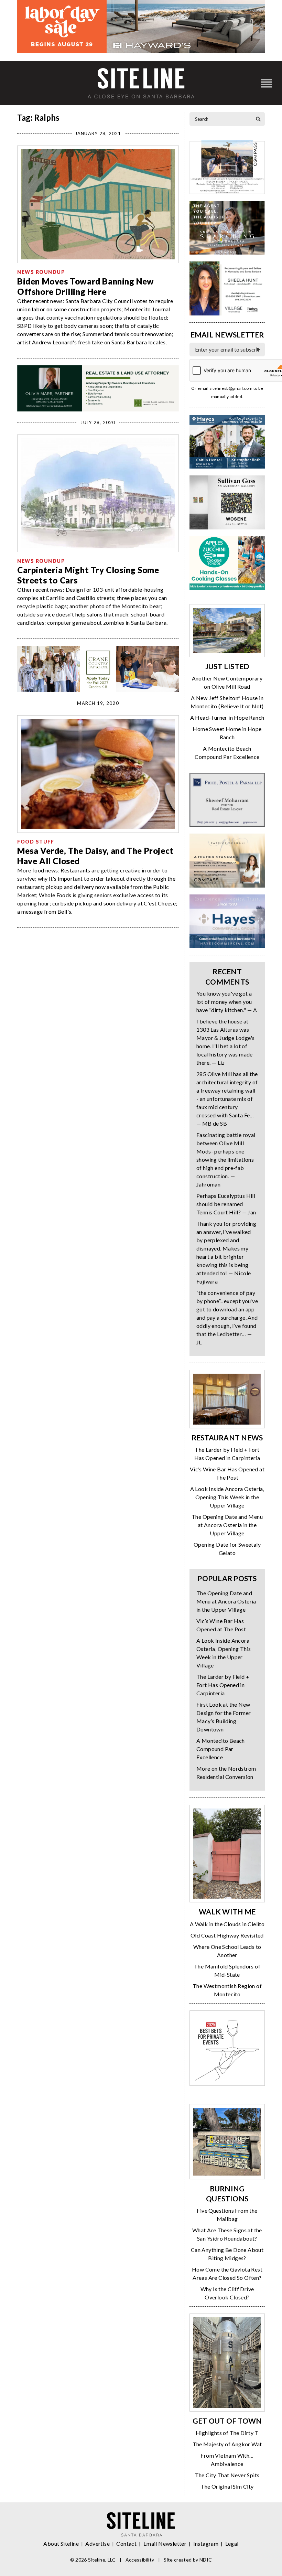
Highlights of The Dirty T (227, 2433)
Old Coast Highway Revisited (227, 1935)
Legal (232, 2543)
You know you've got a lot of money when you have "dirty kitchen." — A (227, 1002)
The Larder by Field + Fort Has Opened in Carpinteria (223, 1685)
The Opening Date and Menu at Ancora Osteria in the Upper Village (227, 1525)
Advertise (97, 2543)
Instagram (206, 2543)
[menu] (266, 83)
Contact (126, 2543)
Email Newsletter (165, 2543)
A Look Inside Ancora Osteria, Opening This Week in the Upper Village (227, 1497)
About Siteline (61, 2543)
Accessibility (140, 2560)
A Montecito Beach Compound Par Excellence (221, 1749)
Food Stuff (36, 842)
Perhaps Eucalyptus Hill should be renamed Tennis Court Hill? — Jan (226, 1204)
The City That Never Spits (227, 2475)
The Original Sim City (227, 2486)
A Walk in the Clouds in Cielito (227, 1924)
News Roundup (41, 272)
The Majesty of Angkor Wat (227, 2444)
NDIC (206, 2560)
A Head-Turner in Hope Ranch (227, 717)
